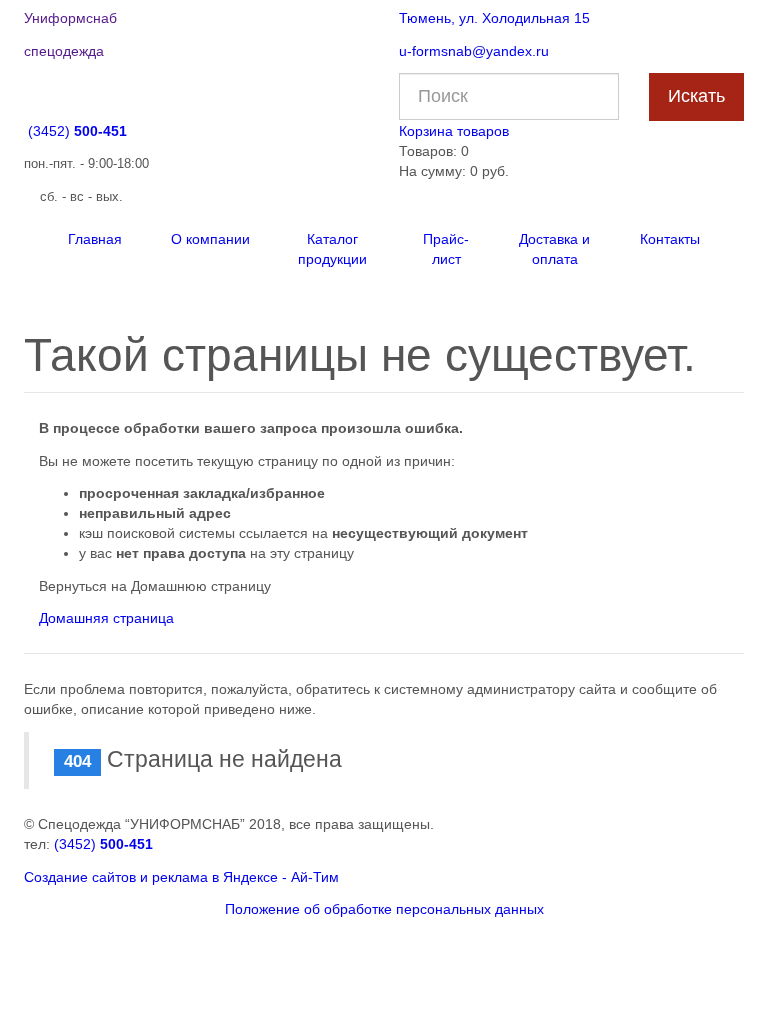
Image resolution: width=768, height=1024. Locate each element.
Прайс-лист (446, 249)
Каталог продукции (332, 249)
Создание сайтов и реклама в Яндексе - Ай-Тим (181, 877)
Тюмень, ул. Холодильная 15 (494, 18)
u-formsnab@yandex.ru (474, 51)
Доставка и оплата (554, 249)
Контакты (670, 239)
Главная (95, 239)
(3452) (77, 131)
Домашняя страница (106, 618)
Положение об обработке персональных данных (384, 909)
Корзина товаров (454, 131)
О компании (210, 239)
